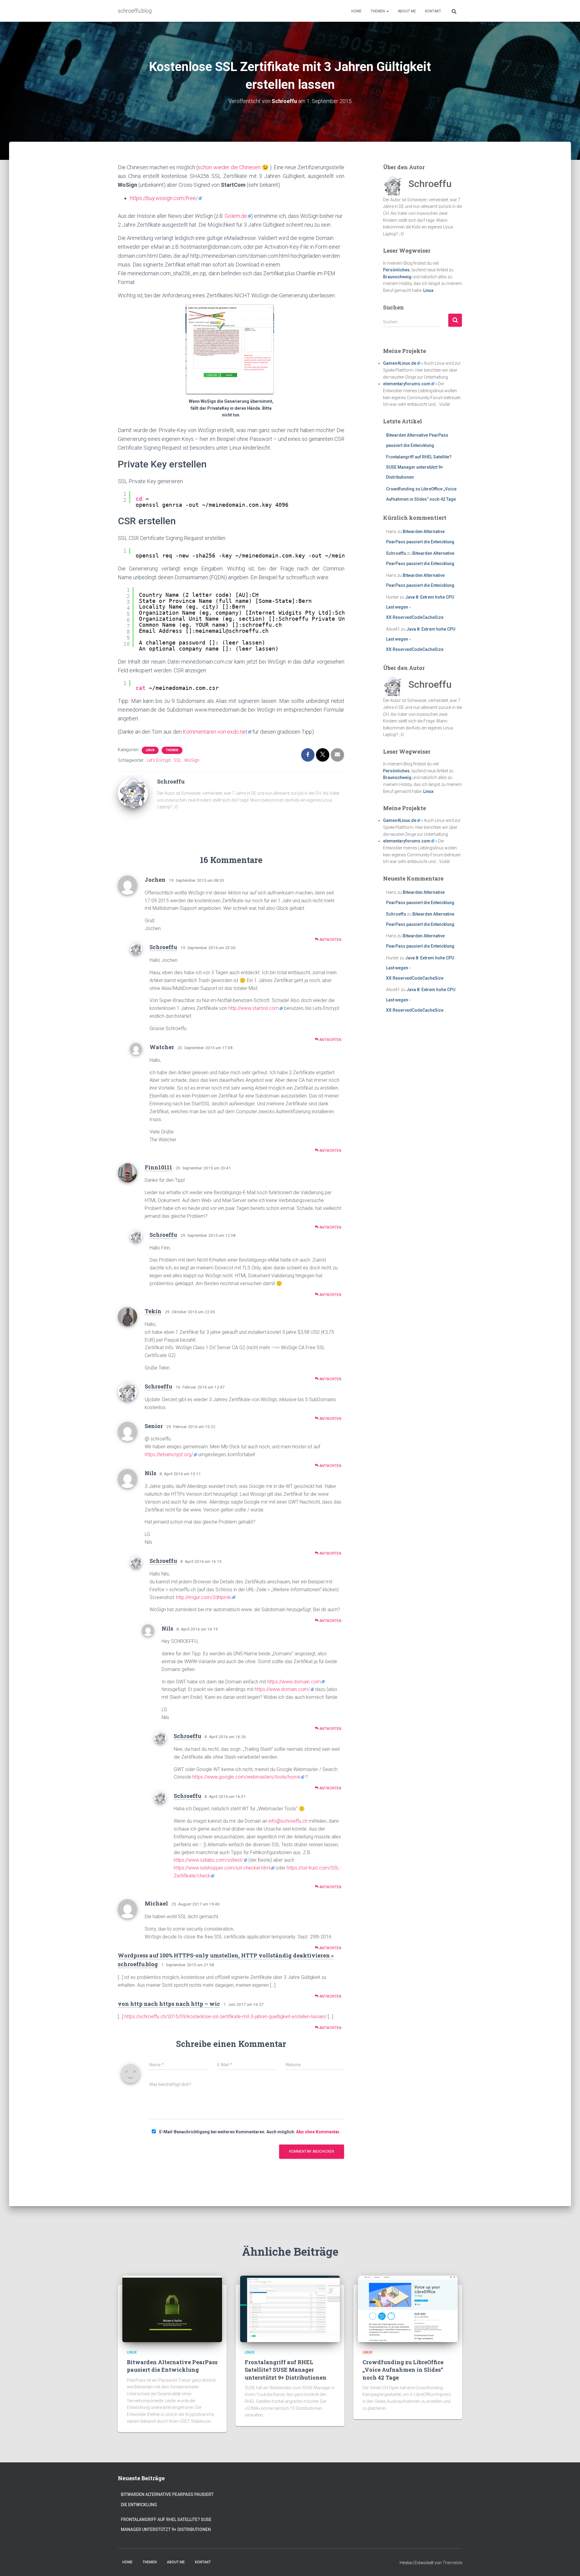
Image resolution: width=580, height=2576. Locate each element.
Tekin (153, 1311)
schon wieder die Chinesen (229, 167)
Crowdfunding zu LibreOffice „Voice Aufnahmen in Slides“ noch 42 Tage (403, 2370)
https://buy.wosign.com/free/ (164, 198)
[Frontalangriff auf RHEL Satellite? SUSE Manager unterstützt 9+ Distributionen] (290, 2309)
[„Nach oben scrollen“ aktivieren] (568, 2564)
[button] (387, 11)
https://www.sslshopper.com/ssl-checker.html (222, 1868)
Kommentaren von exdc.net (215, 732)
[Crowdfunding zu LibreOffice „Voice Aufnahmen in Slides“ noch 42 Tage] (408, 2309)
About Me (407, 11)
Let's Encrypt (159, 760)
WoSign (192, 760)
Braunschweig (397, 277)
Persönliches (396, 270)
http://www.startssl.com (254, 1008)
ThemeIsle (452, 2563)
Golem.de (236, 216)
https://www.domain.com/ (282, 1689)
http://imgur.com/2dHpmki (204, 1597)
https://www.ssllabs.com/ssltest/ (208, 1860)
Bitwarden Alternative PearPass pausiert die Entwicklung (172, 2366)
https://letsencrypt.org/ (169, 1454)
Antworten (330, 940)
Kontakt (433, 11)
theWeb (172, 750)
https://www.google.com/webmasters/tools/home (246, 1777)
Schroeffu (163, 947)
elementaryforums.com (407, 384)
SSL (177, 760)
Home (356, 11)
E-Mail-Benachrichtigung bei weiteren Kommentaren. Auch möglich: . (249, 2132)
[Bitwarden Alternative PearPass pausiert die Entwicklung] (172, 2309)
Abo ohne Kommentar (318, 2132)
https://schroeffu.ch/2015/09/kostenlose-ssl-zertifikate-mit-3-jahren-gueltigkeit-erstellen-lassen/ (226, 2017)
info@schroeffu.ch (288, 1821)
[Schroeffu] (133, 793)
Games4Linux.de (400, 363)
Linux (150, 750)
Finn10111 (158, 1167)
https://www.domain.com (294, 1682)
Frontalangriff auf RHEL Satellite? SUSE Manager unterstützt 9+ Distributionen (419, 467)
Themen (378, 11)
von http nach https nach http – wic (169, 2004)
